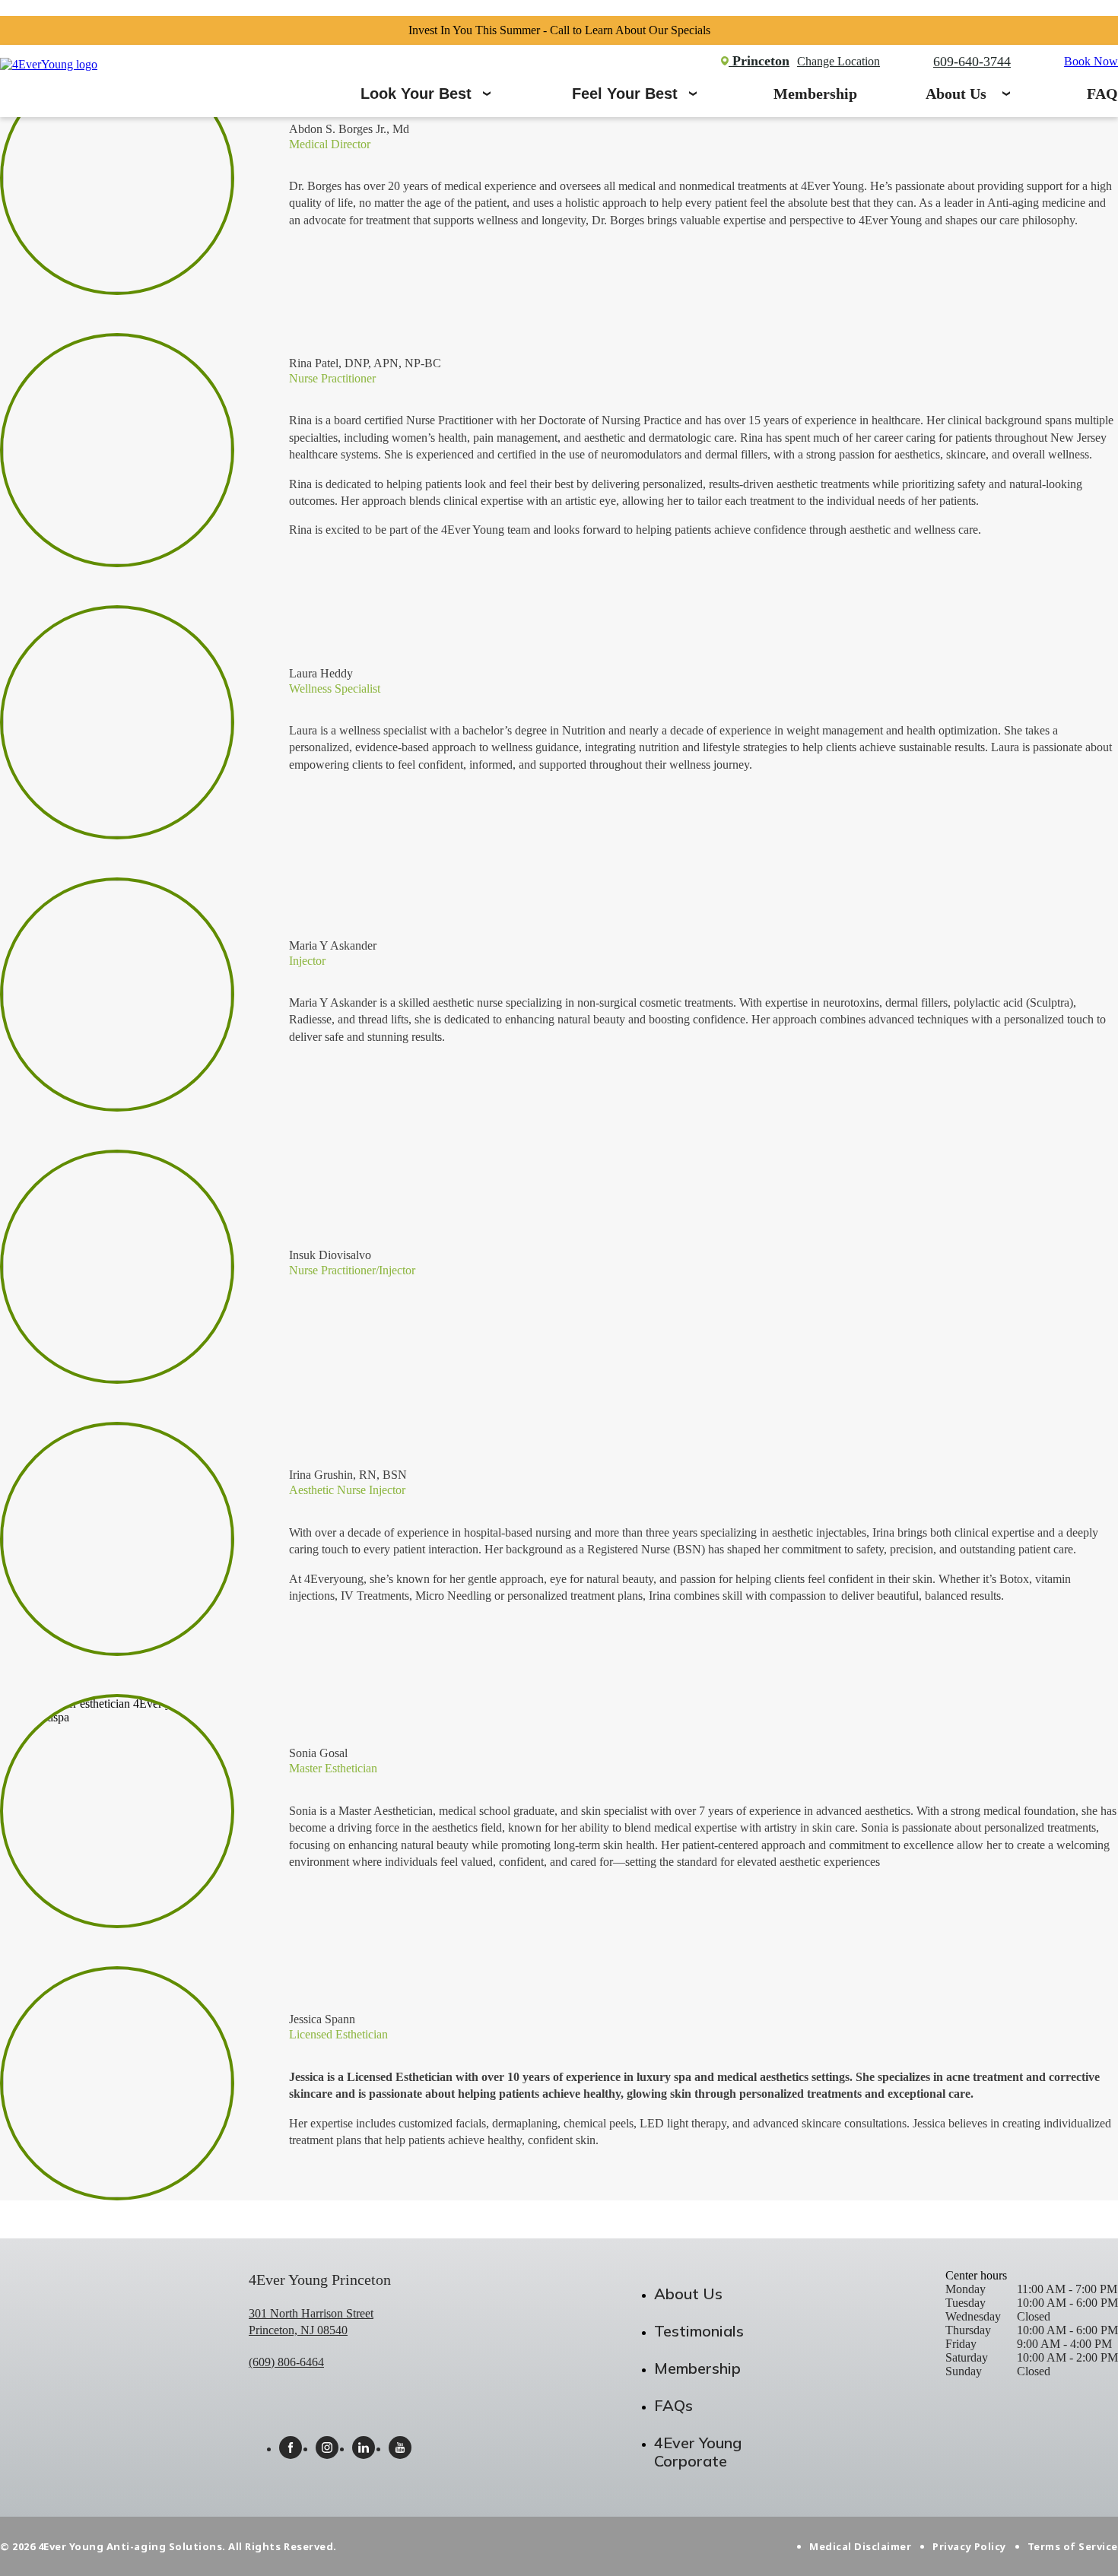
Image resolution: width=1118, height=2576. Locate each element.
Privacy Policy (969, 2546)
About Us (956, 94)
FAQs (673, 2405)
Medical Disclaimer (860, 2546)
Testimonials (699, 2331)
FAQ (1102, 94)
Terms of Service (1073, 2546)
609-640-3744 (972, 62)
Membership (815, 94)
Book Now (1091, 61)
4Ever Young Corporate (698, 2452)
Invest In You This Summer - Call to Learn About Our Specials (559, 30)
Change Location (838, 61)
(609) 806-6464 (286, 2362)
